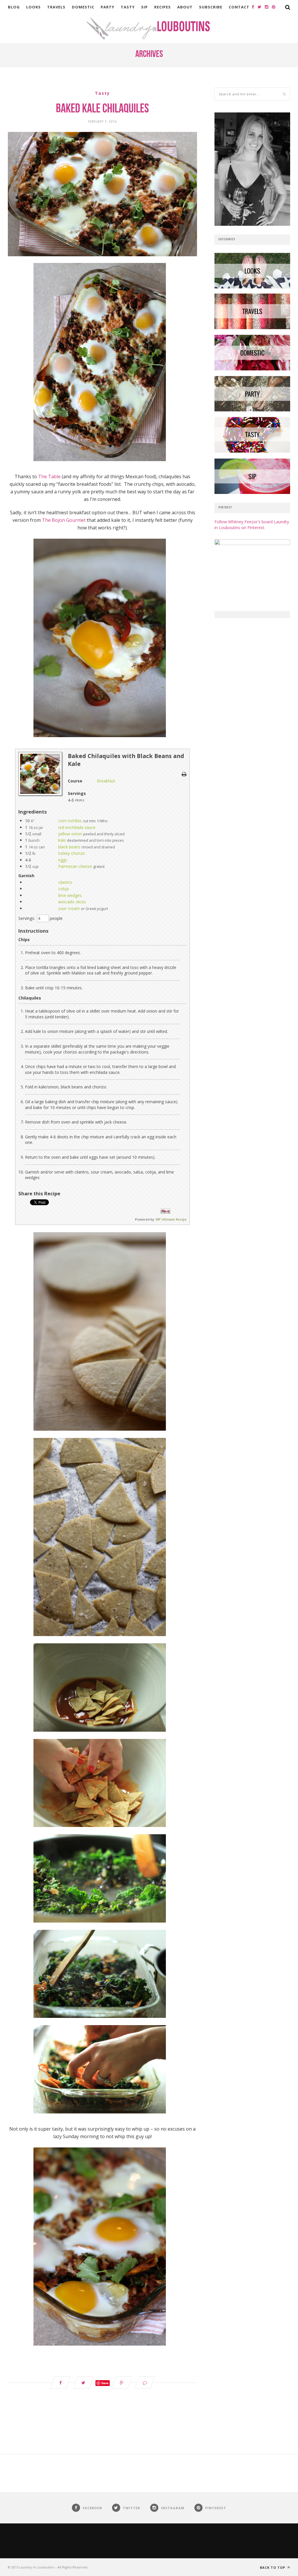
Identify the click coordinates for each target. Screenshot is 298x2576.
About (185, 7)
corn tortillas (70, 821)
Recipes (163, 7)
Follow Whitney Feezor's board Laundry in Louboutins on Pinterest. (252, 525)
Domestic (83, 7)
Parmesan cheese (75, 866)
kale (62, 840)
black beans (69, 847)
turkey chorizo (72, 853)
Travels (56, 7)
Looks (33, 7)
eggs (63, 860)
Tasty (128, 7)
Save (105, 2383)
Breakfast (106, 781)
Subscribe (211, 7)
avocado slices (72, 902)
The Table (49, 476)
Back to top (273, 2567)
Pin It (165, 1211)
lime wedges (70, 895)
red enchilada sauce (77, 827)
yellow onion (70, 834)
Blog (14, 7)
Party (108, 7)
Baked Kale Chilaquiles (102, 109)
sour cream (69, 908)
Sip (144, 7)
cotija (63, 889)
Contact (239, 7)
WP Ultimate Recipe (171, 1219)
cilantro (65, 882)
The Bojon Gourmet (64, 520)
